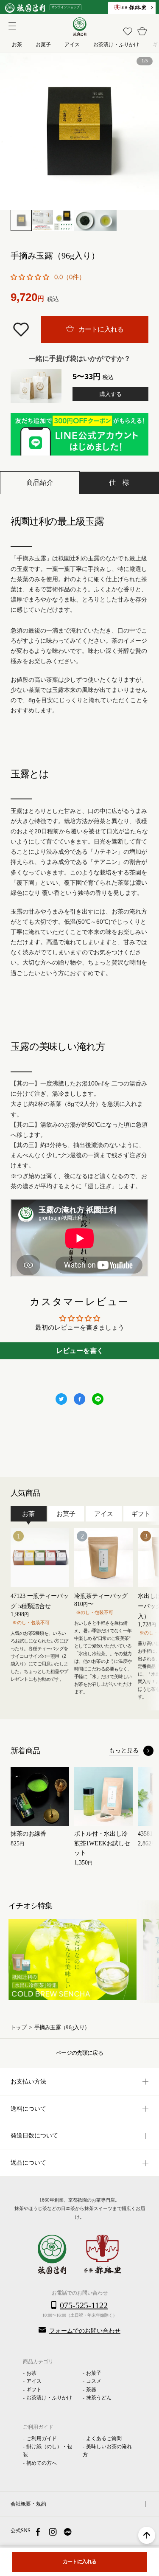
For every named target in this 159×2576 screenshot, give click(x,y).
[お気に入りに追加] (22, 329)
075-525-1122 (84, 2305)
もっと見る (124, 1751)
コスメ (94, 2381)
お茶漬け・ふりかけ (49, 2398)
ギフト (34, 2390)
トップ (18, 2028)
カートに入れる (100, 329)
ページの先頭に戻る (79, 2053)
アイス (34, 2381)
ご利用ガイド (42, 2438)
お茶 (31, 2373)
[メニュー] (11, 25)
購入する (111, 394)
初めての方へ (42, 2463)
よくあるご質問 (104, 2438)
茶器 (91, 2390)
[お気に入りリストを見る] (128, 31)
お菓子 (94, 2373)
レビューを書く (80, 1351)
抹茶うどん (99, 2398)
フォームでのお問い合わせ (85, 2331)
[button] (30, 277)
